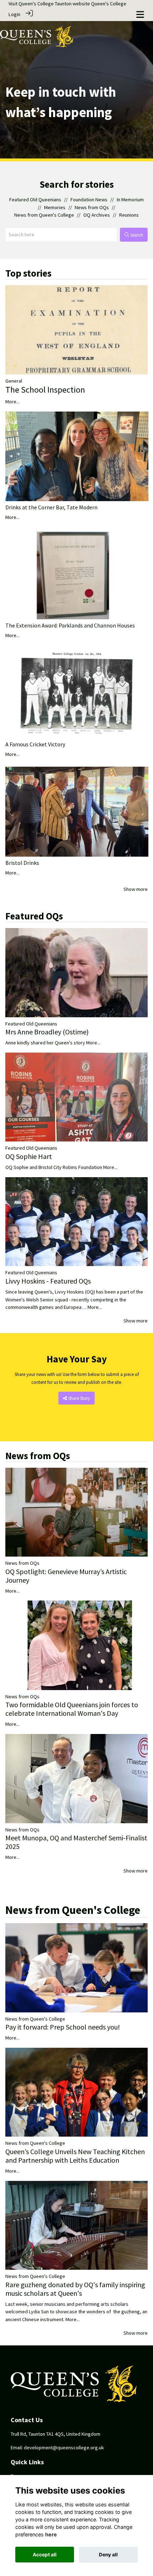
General (14, 381)
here (51, 2534)
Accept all (45, 2555)
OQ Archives (97, 215)
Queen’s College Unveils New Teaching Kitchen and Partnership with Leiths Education (75, 2156)
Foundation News (89, 200)
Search (136, 235)
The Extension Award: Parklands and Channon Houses (70, 625)
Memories (55, 207)
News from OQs (92, 207)
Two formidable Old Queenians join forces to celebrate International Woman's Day (72, 1709)
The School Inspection (45, 390)
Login (14, 14)
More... (12, 402)
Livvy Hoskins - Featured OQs (48, 1281)
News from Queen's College (44, 215)
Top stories (28, 273)
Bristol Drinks (22, 863)
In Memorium (130, 200)
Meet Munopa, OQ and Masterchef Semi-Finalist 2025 (76, 1842)
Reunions (129, 215)
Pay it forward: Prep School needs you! (63, 2027)
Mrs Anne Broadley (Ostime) (47, 1032)
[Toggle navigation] (140, 14)
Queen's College (109, 4)
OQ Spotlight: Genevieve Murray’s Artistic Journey (66, 1576)
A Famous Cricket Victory (35, 744)
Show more (136, 889)
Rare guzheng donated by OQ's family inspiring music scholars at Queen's (75, 2289)
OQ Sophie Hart (29, 1156)
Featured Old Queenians (35, 200)
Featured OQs (34, 916)
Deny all (108, 2555)
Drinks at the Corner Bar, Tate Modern (51, 507)
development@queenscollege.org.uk (64, 2448)
